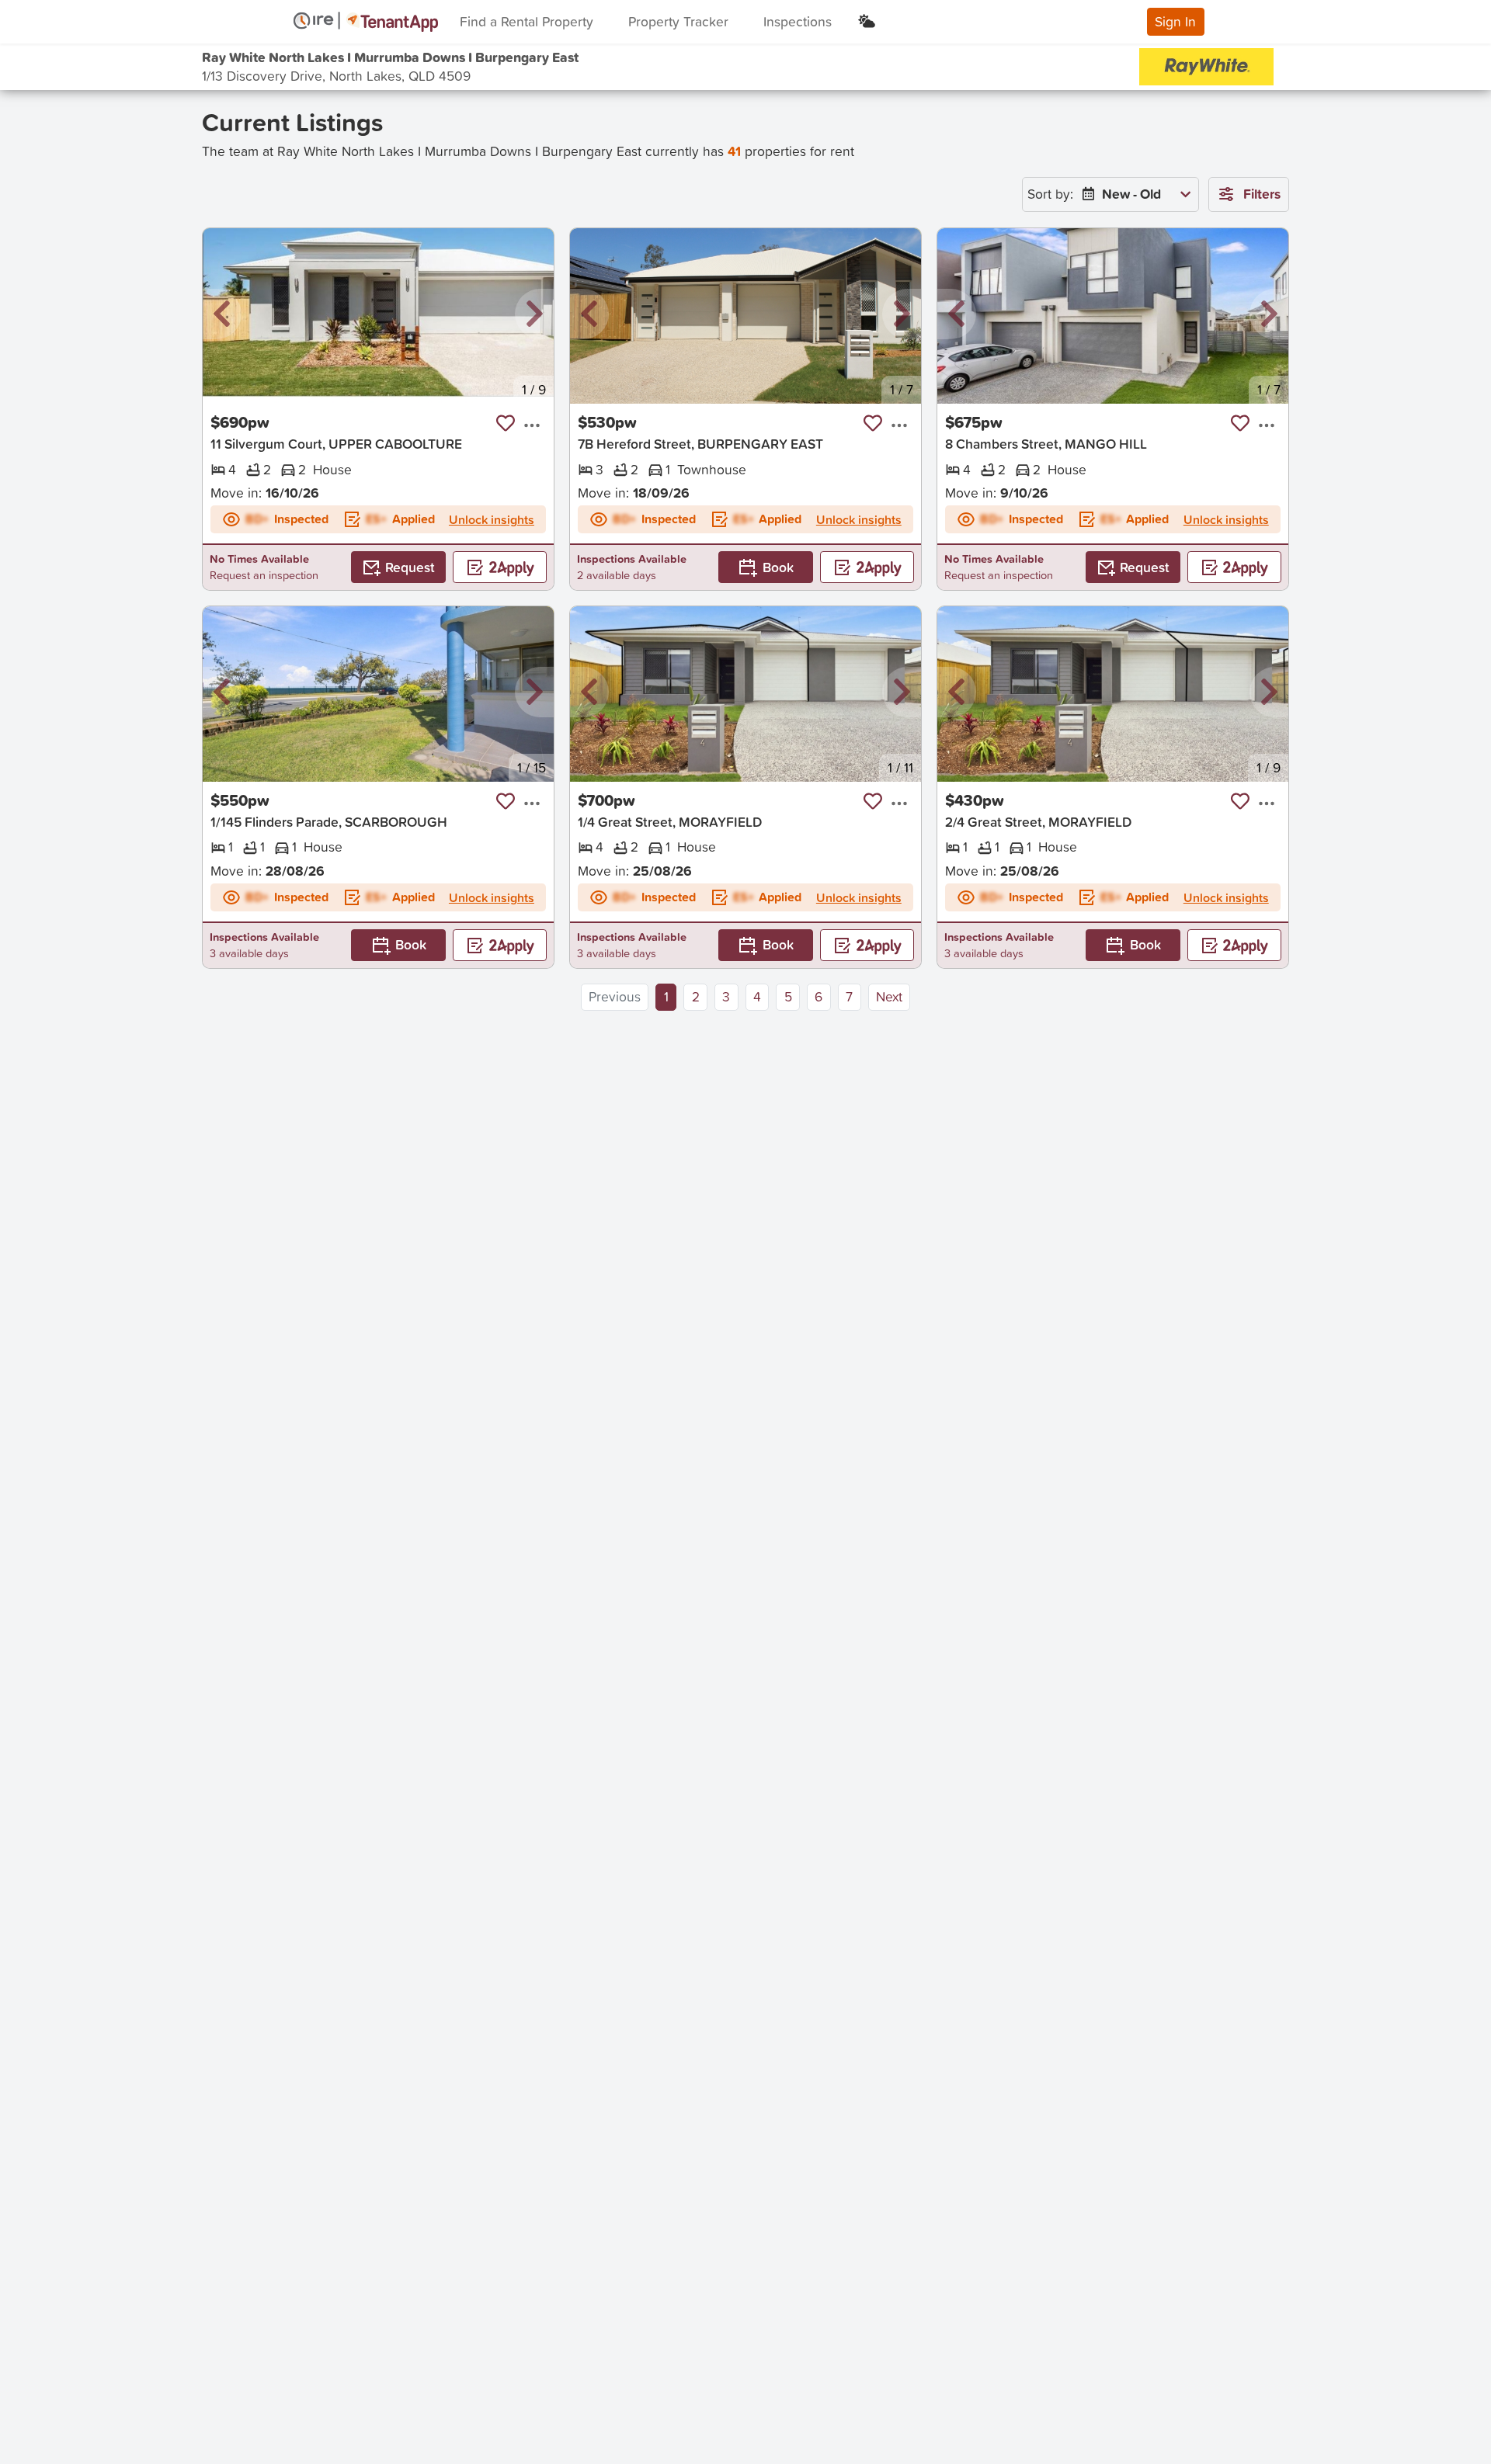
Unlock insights (492, 519)
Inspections (798, 21)
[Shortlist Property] (506, 423)
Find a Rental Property (527, 21)
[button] (222, 315)
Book (778, 567)
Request (410, 567)
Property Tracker (678, 21)
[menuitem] (1133, 194)
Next (889, 996)
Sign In (1175, 21)
